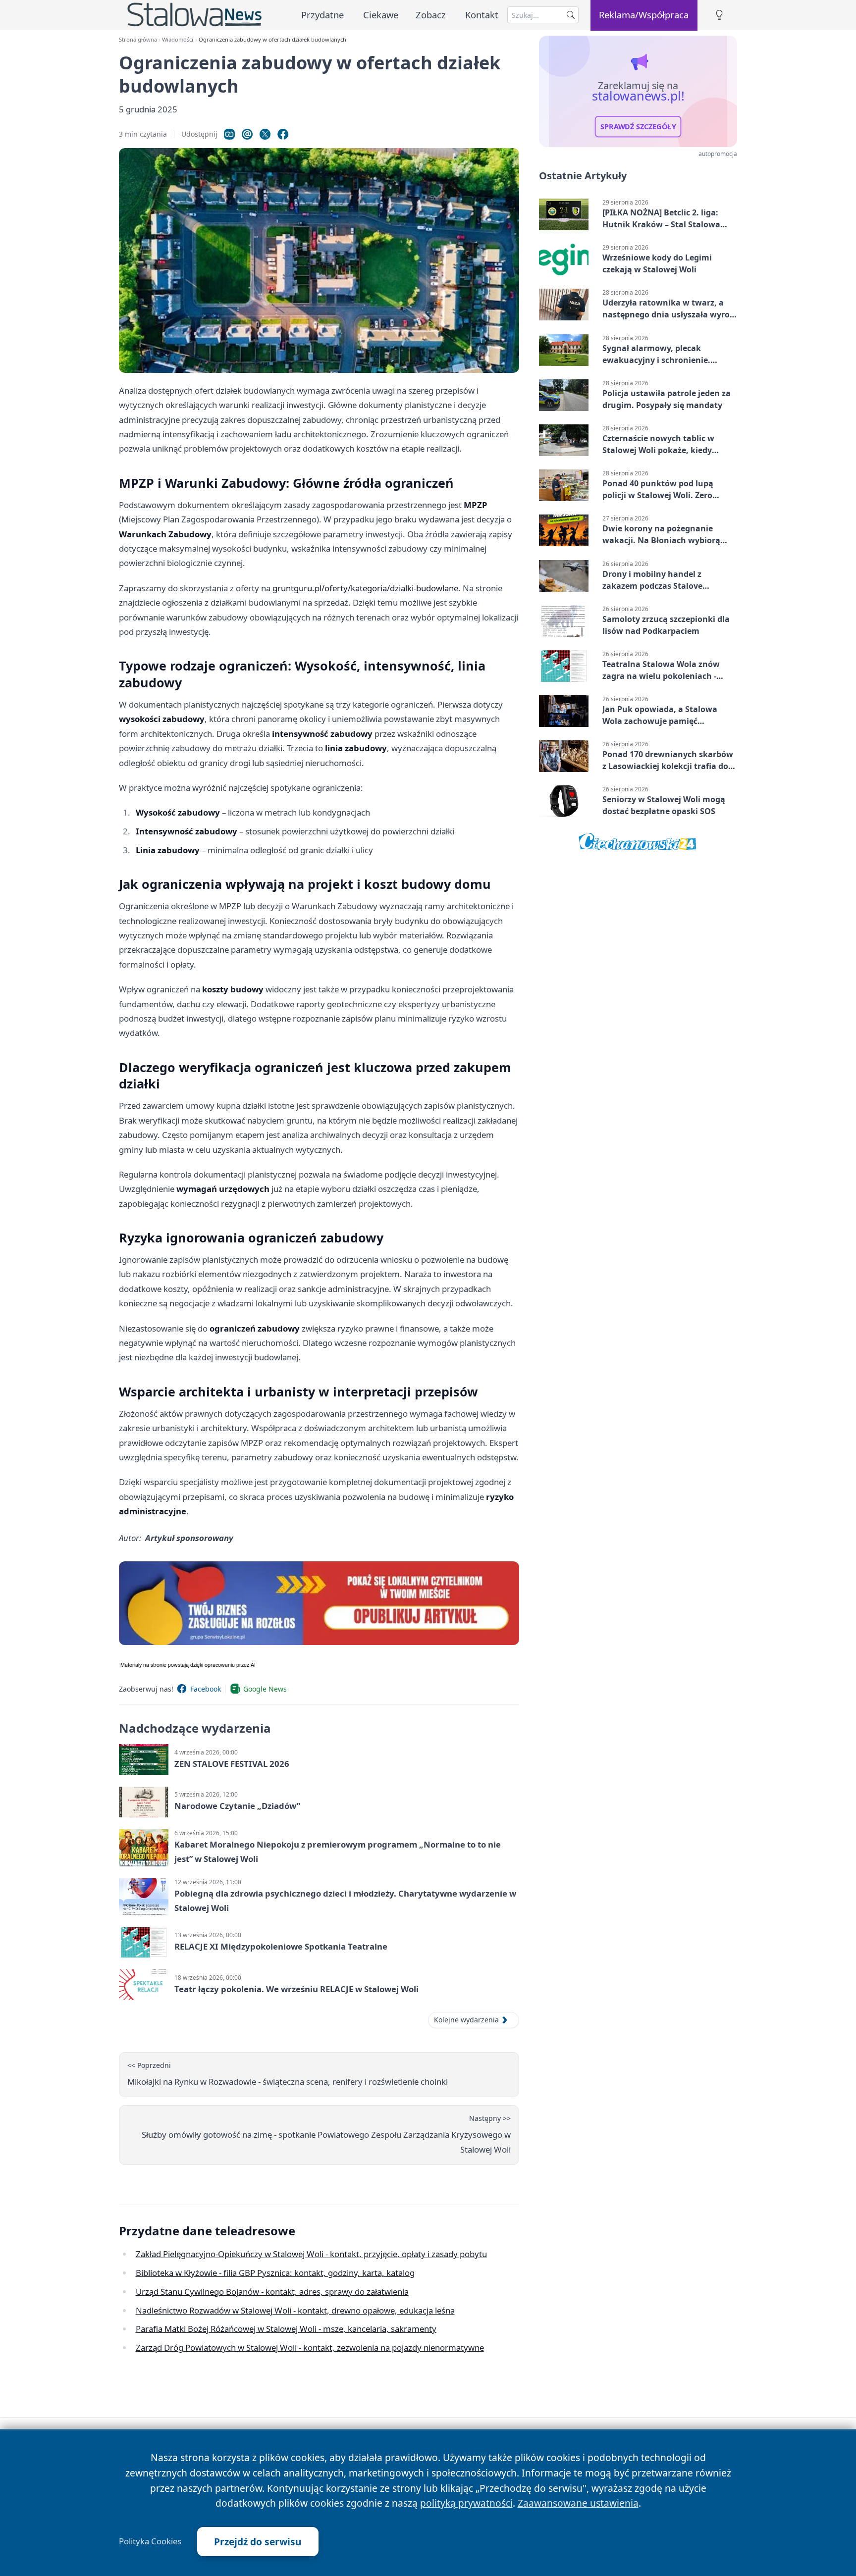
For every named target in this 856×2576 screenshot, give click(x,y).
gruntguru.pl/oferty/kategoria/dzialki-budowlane (365, 588)
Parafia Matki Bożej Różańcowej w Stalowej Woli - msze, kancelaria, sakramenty (286, 2329)
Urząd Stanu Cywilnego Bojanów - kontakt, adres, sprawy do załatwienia (272, 2292)
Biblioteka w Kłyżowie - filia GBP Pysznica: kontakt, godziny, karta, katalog (275, 2273)
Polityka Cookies (150, 2541)
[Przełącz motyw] (719, 15)
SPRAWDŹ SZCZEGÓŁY (638, 127)
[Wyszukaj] (571, 15)
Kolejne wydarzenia (466, 2020)
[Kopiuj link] (229, 134)
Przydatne (322, 15)
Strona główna (138, 39)
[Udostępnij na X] (265, 134)
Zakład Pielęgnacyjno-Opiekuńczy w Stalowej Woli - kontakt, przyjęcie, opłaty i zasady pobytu (311, 2254)
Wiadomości (178, 39)
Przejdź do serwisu (258, 2542)
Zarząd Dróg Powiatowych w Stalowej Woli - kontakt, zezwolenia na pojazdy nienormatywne (310, 2347)
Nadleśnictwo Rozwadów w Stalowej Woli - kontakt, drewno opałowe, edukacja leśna (295, 2310)
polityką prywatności (466, 2503)
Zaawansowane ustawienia (578, 2503)
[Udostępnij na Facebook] (283, 134)
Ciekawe (381, 15)
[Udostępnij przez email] (247, 134)
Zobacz (431, 15)
